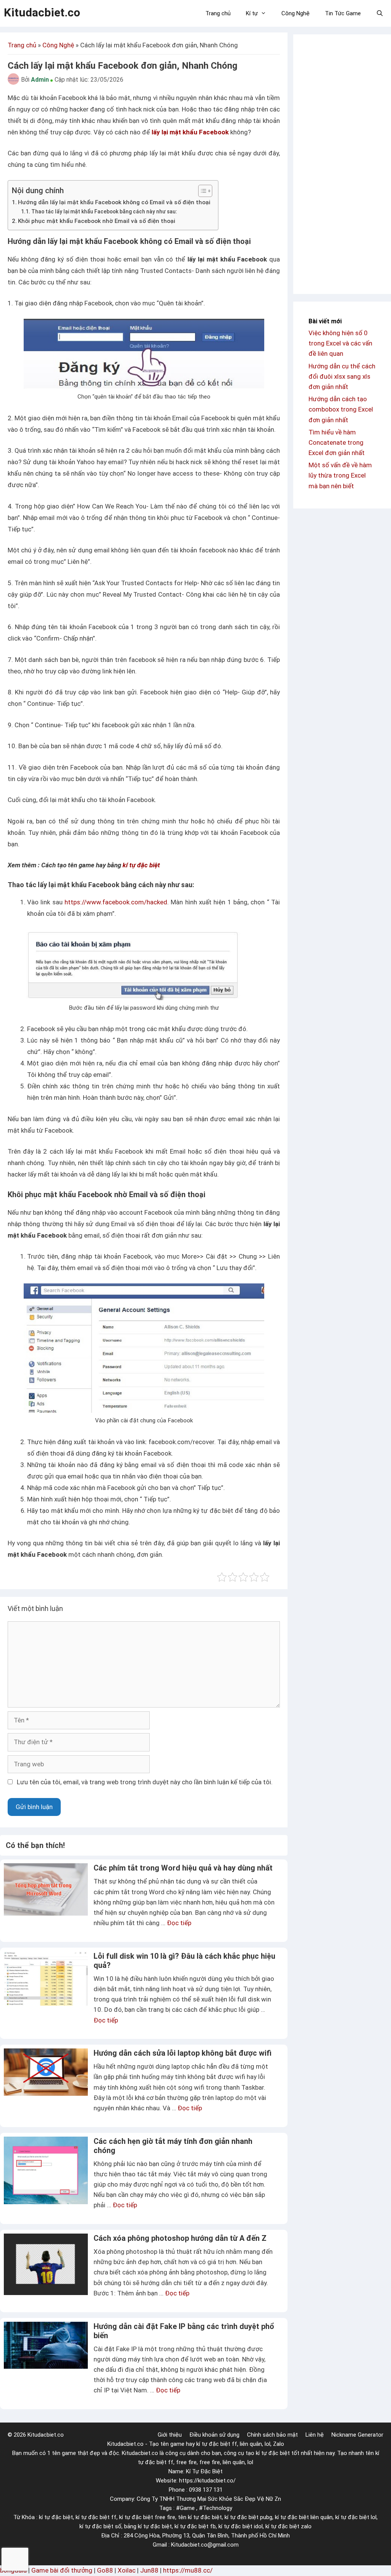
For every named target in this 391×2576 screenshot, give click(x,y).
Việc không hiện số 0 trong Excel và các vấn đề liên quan (340, 343)
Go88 (105, 2570)
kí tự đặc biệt (141, 865)
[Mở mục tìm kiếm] (380, 13)
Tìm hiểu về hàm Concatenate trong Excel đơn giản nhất (337, 442)
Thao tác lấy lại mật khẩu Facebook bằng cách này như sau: (104, 211)
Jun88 (149, 2570)
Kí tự (252, 13)
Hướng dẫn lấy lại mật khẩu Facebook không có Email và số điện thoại (114, 202)
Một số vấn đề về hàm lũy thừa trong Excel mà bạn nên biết (340, 475)
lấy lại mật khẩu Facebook (190, 132)
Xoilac (127, 2570)
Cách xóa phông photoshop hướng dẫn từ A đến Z (180, 2238)
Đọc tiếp (179, 1923)
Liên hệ (315, 2435)
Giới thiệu (170, 2435)
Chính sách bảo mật (272, 2435)
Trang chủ (218, 13)
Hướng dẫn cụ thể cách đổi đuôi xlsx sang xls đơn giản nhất (342, 376)
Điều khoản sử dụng (214, 2435)
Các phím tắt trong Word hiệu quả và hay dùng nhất (183, 1868)
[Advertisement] (342, 164)
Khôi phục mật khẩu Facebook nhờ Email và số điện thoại (97, 221)
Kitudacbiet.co (42, 12)
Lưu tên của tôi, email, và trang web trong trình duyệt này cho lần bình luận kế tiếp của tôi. (145, 1782)
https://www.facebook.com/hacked (116, 902)
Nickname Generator (357, 2435)
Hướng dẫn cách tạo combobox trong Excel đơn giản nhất (341, 409)
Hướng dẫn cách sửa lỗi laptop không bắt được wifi (183, 2053)
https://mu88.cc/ (188, 2570)
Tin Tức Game (343, 13)
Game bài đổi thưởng (62, 2570)
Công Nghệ (296, 13)
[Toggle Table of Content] (201, 191)
